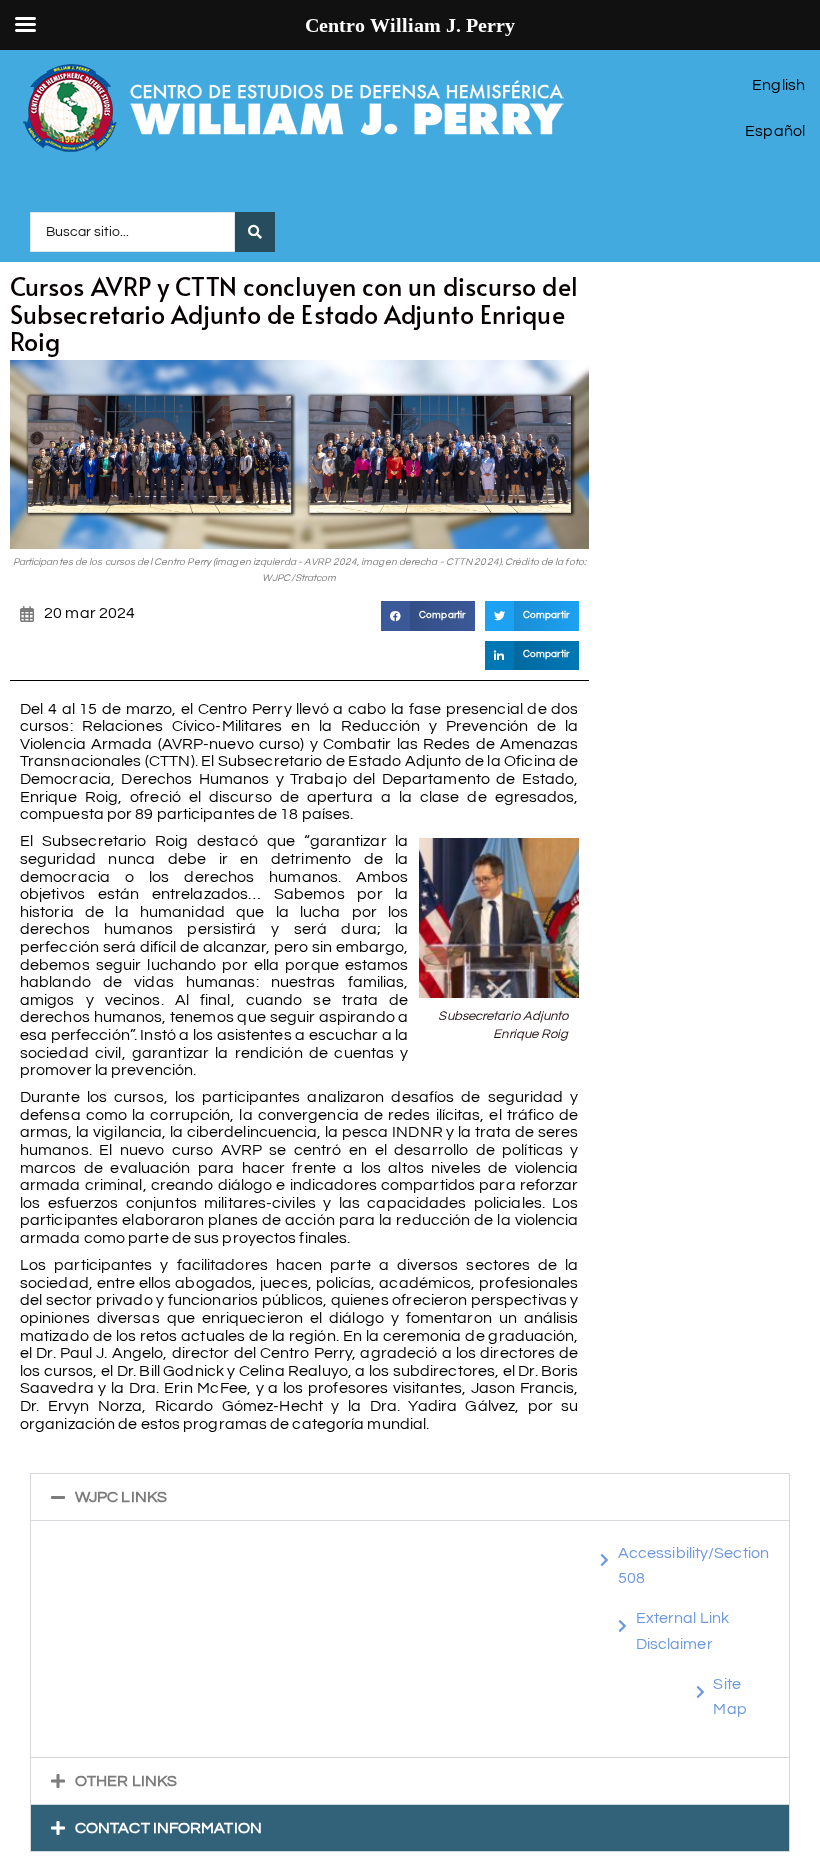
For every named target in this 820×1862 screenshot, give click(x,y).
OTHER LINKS (126, 1781)
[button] (428, 615)
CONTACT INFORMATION (168, 1828)
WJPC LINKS (121, 1497)
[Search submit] (255, 232)
